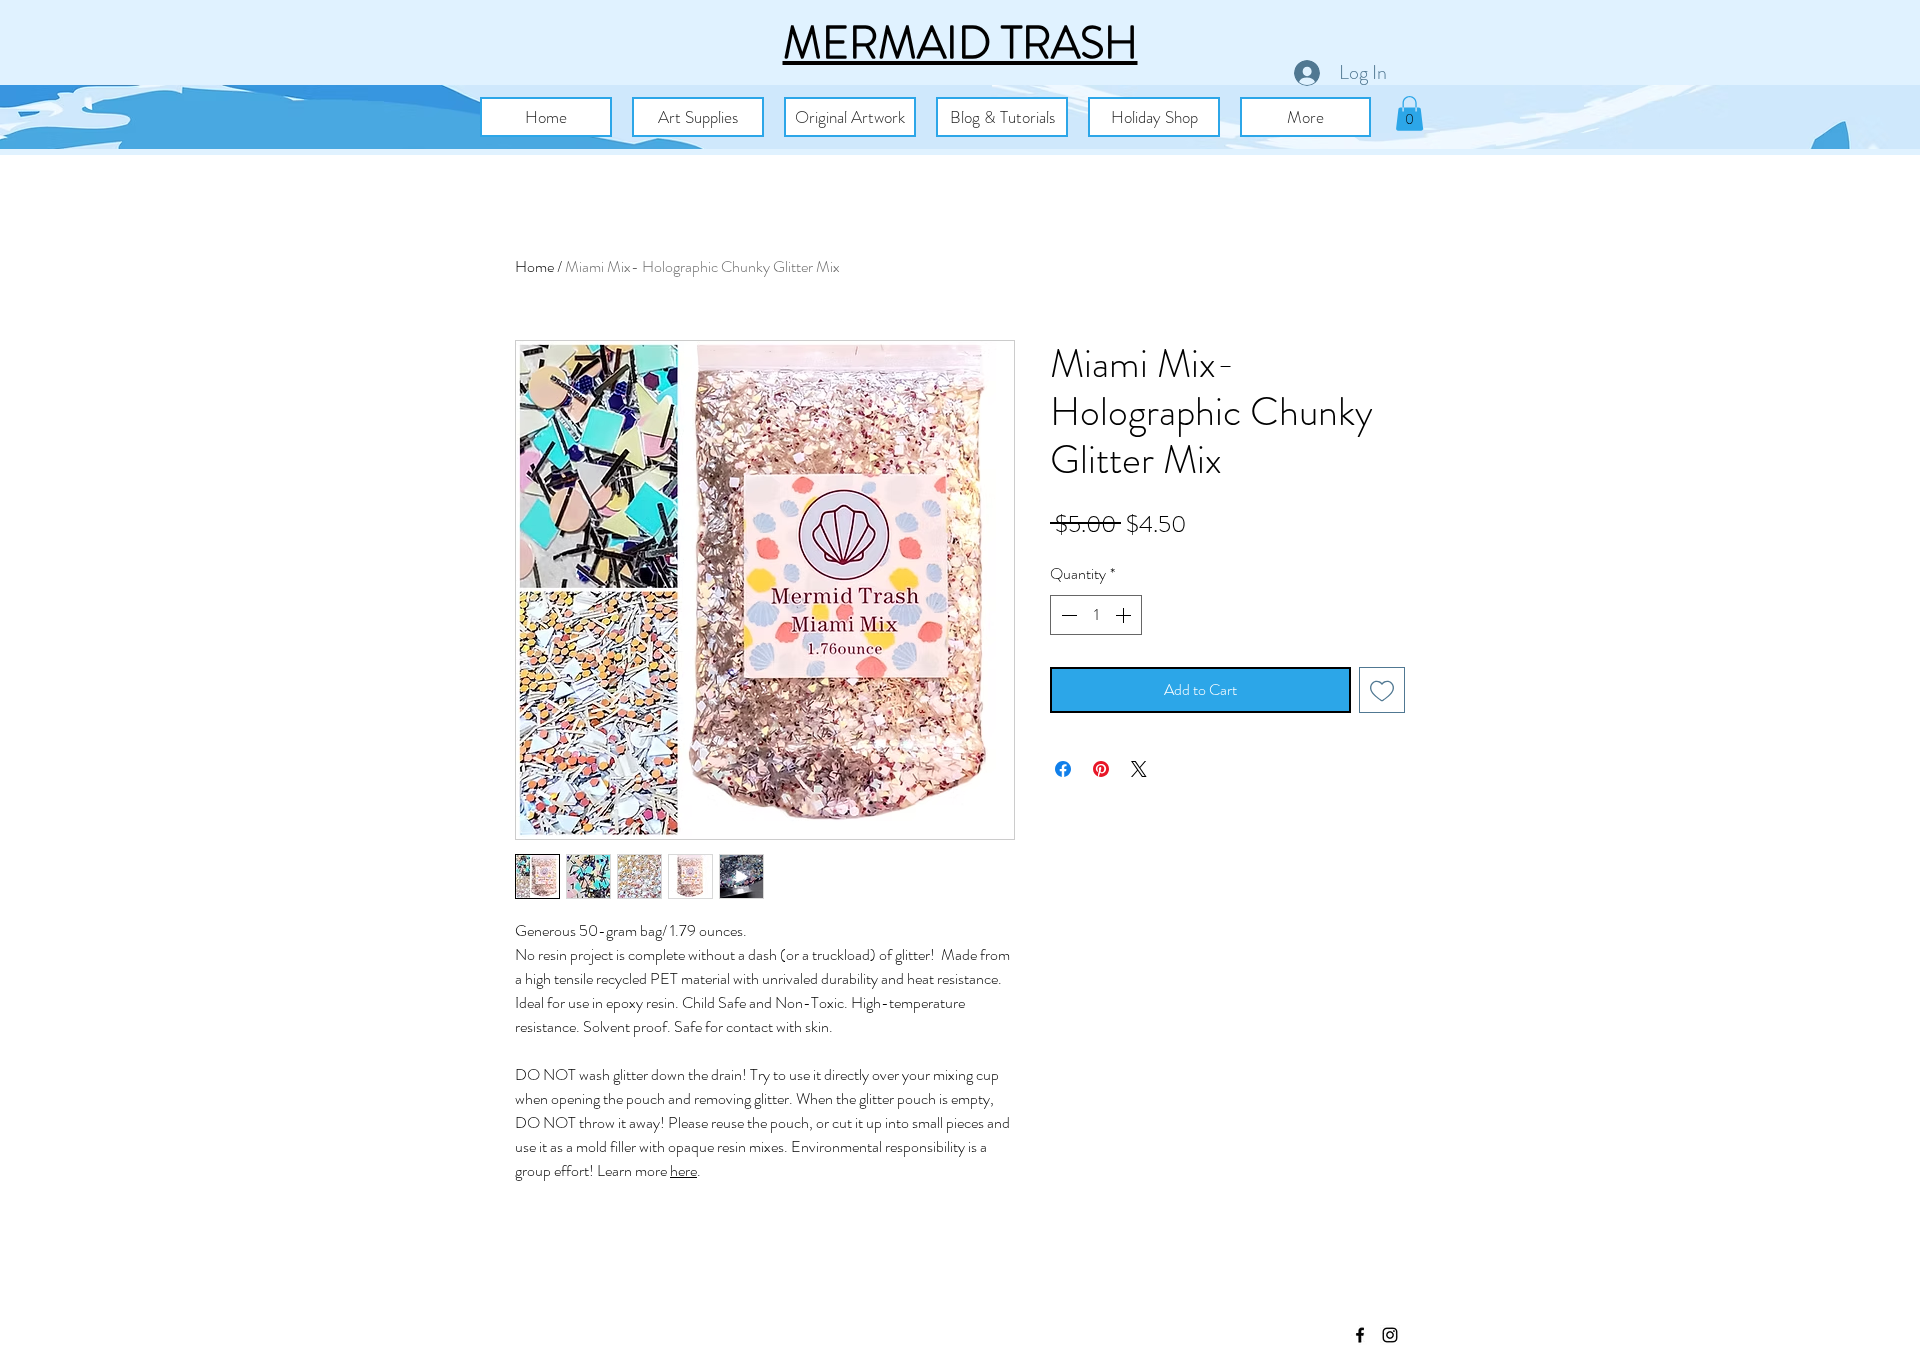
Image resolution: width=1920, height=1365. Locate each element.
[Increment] (1125, 615)
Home (534, 266)
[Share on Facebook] (1063, 769)
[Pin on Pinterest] (1101, 769)
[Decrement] (1067, 615)
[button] (698, 117)
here (683, 1170)
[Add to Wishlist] (1382, 690)
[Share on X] (1139, 769)
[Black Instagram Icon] (1390, 1335)
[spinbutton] (1096, 615)
